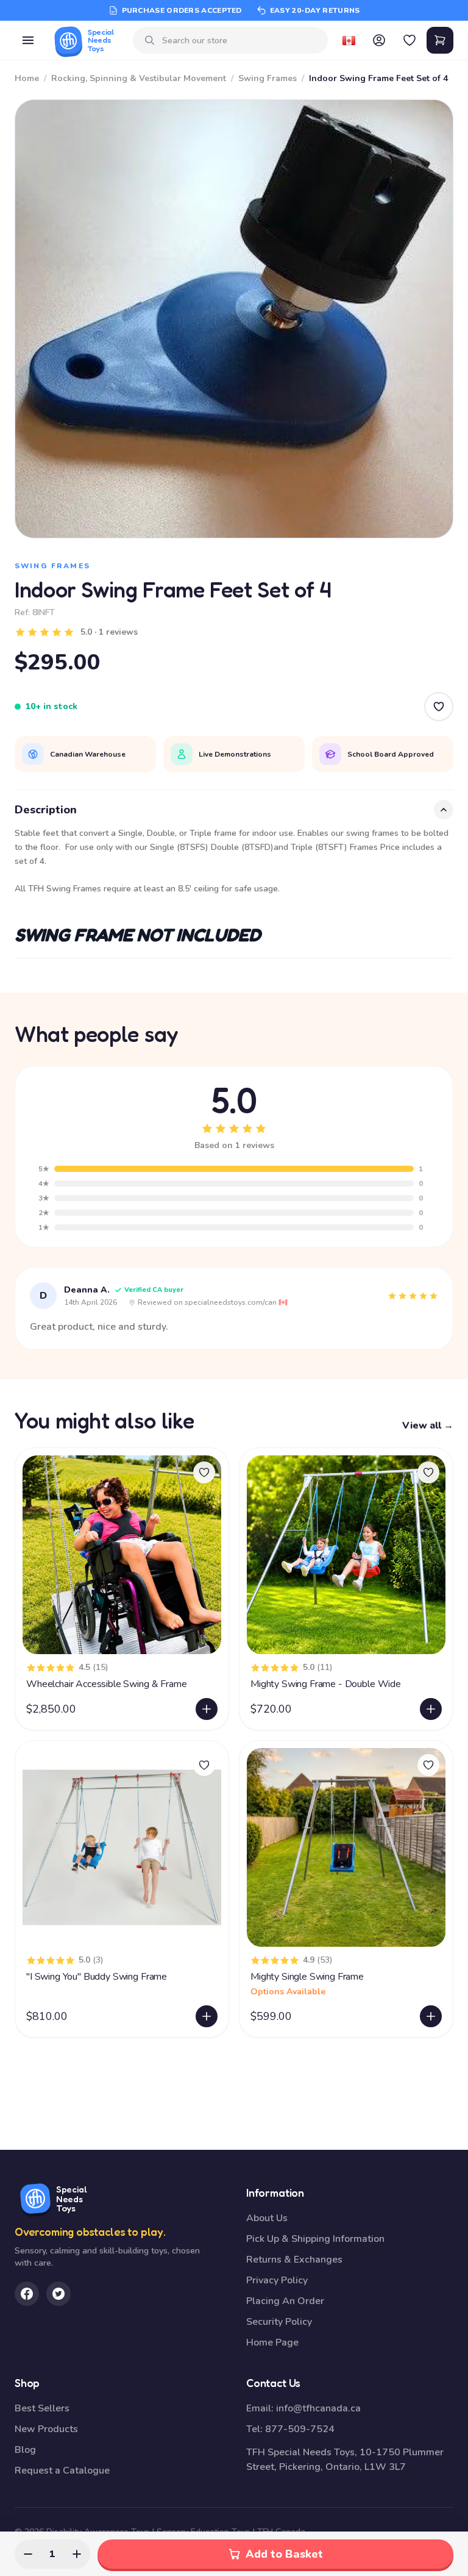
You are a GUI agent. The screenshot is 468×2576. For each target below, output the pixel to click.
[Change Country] (349, 40)
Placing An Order (285, 2301)
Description (46, 810)
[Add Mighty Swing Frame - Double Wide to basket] (431, 1709)
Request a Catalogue (62, 2471)
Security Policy (279, 2322)
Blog (25, 2450)
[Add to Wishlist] (439, 707)
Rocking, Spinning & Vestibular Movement (139, 78)
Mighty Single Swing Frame (307, 1977)
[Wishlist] (409, 40)
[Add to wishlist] (204, 1472)
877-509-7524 (300, 2429)
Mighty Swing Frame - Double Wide (326, 1684)
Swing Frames (268, 78)
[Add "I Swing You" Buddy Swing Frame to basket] (207, 2016)
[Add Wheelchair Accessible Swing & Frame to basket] (207, 1709)
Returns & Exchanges (294, 2260)
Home (27, 78)
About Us (267, 2218)
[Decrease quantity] (28, 2554)
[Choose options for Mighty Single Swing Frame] (431, 2016)
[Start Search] (150, 40)
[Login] (379, 40)
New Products (46, 2429)
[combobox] (240, 41)
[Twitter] (58, 2294)
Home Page (272, 2342)
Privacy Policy (277, 2280)
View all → (428, 1425)
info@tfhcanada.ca (318, 2408)
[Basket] (440, 40)
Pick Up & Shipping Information (315, 2239)
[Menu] (28, 40)
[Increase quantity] (77, 2554)
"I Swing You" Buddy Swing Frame (97, 1977)
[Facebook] (27, 2294)
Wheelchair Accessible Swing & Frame (106, 1684)
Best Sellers (42, 2408)
